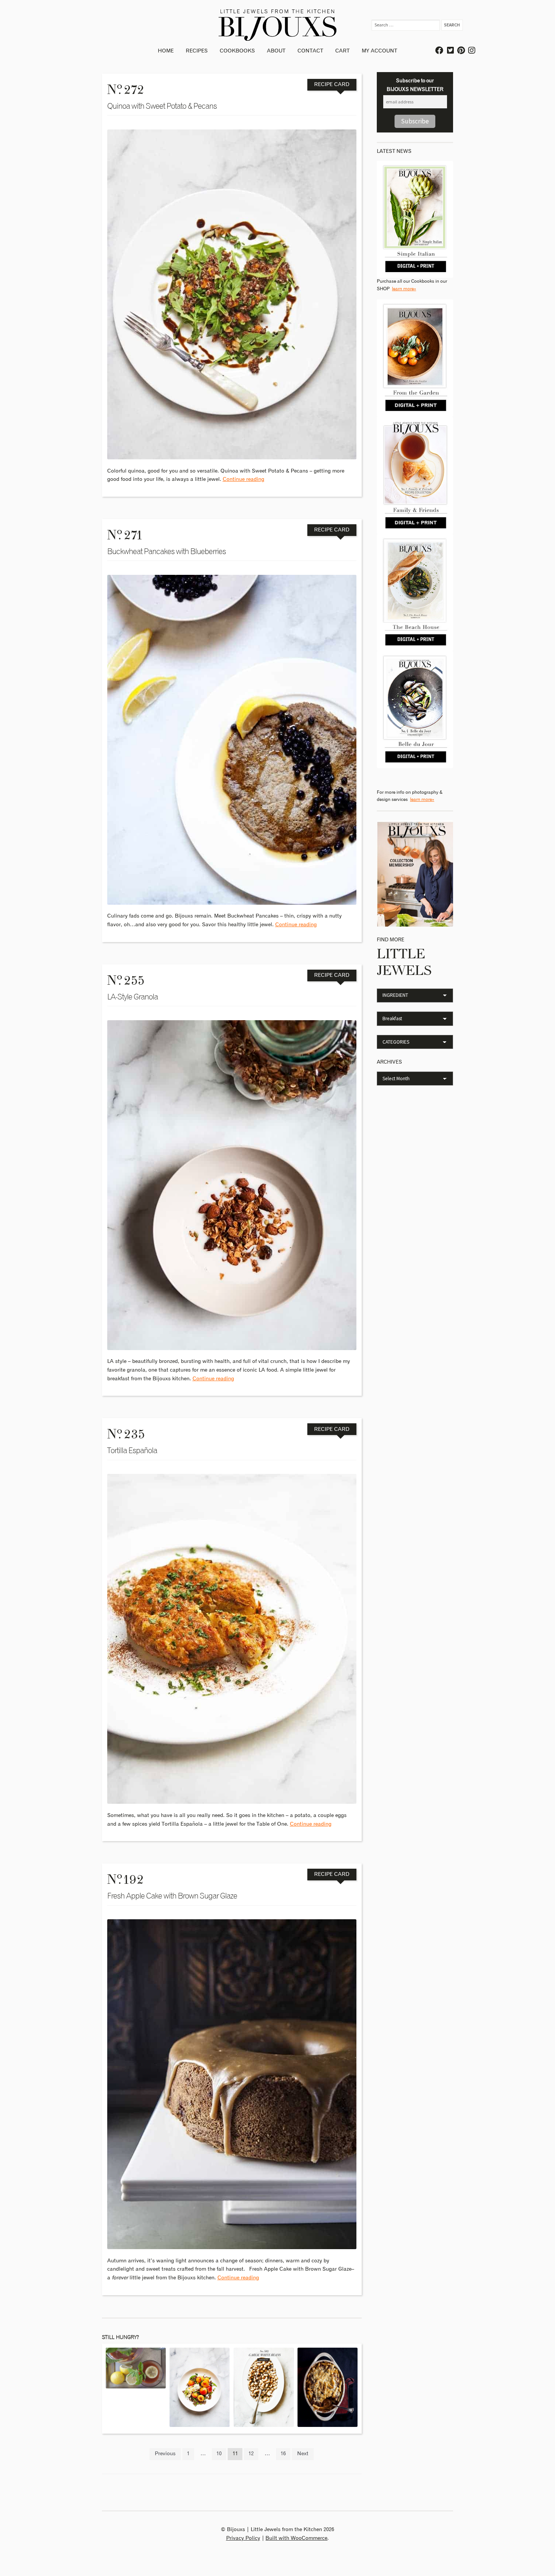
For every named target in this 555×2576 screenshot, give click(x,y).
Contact (310, 51)
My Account (379, 51)
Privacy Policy (243, 2538)
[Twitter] (451, 51)
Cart (342, 51)
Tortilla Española (132, 1451)
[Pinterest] (461, 51)
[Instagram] (472, 51)
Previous (165, 2454)
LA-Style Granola (133, 997)
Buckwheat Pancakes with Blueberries (166, 552)
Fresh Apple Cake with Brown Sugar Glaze (172, 1896)
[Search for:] (406, 25)
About (276, 51)
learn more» (404, 289)
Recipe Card (332, 85)
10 (219, 2454)
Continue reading (244, 479)
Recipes (197, 51)
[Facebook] (440, 51)
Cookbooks (237, 51)
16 (283, 2454)
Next (303, 2454)
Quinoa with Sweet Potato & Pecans (162, 106)
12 (251, 2454)
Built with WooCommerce (296, 2538)
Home (166, 51)
